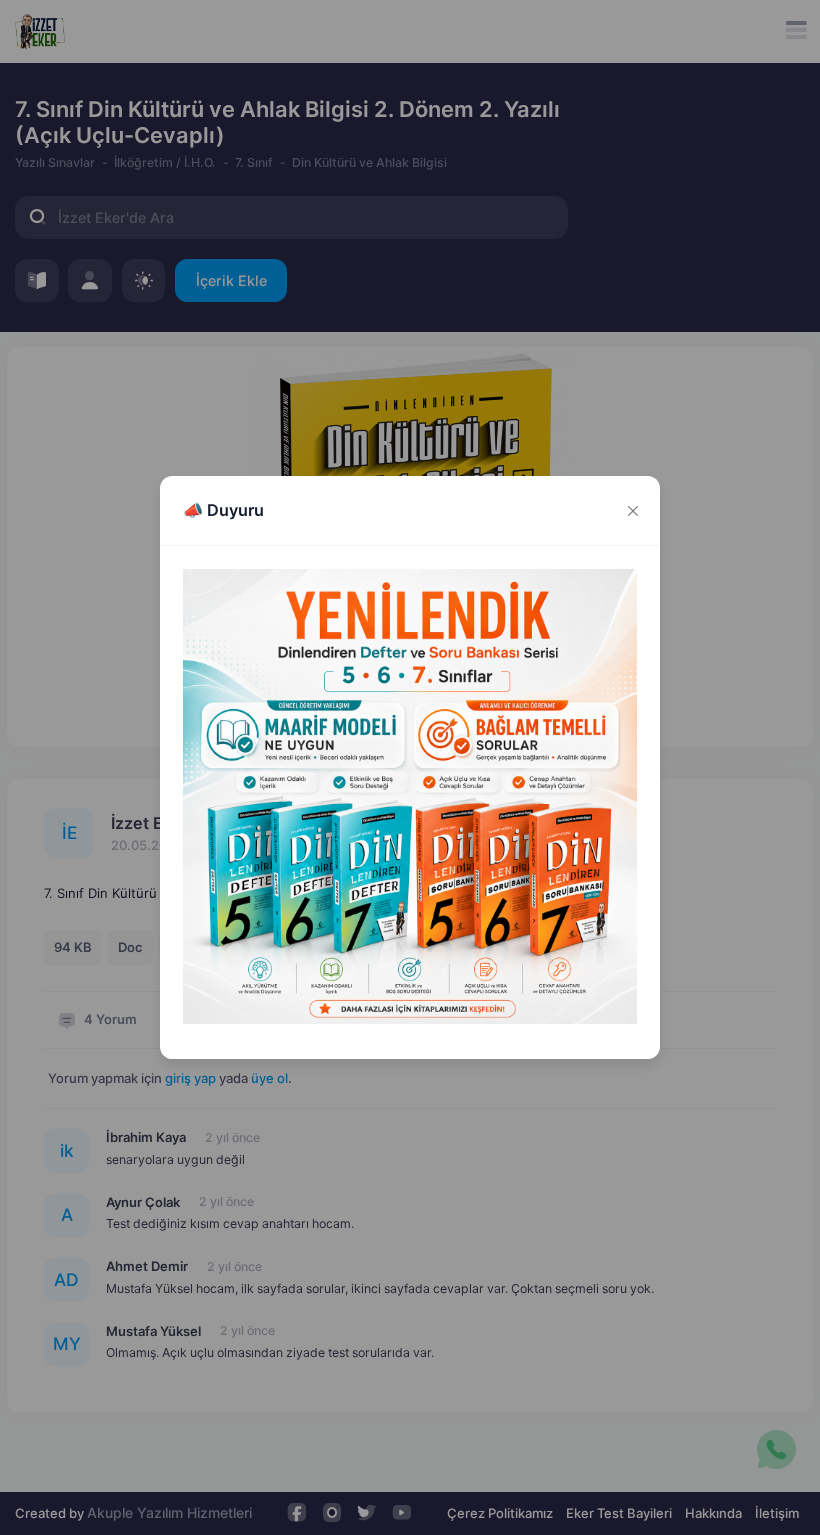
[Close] (632, 510)
